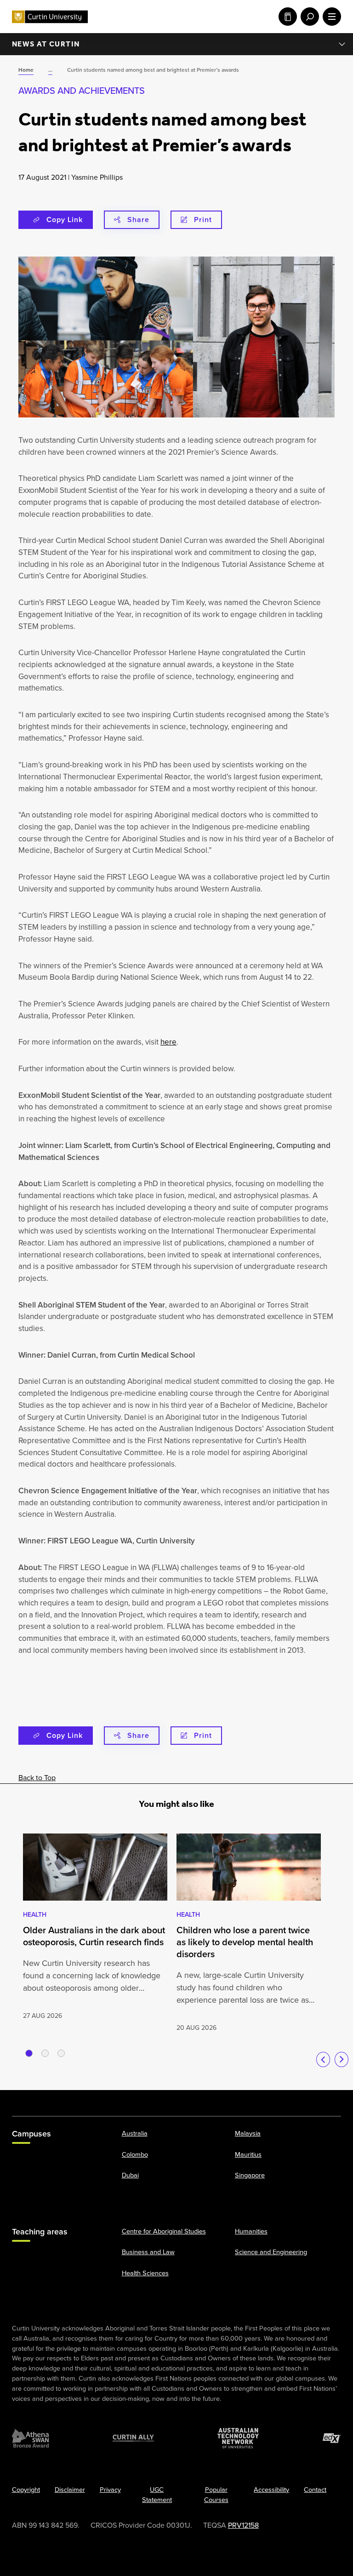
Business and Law (148, 2252)
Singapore (250, 2175)
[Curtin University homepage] (50, 17)
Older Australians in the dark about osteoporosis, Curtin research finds (94, 1936)
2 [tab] (45, 2053)
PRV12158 (243, 2525)
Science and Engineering (271, 2252)
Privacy (110, 2490)
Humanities (251, 2231)
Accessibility (271, 2490)
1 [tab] (29, 2053)
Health (35, 1915)
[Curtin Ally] (133, 2438)
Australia (135, 2133)
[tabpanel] (95, 1928)
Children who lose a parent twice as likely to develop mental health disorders (245, 1942)
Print (203, 220)
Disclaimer (70, 2490)
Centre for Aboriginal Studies (164, 2231)
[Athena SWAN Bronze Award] (30, 2438)
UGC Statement (157, 2495)
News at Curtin (46, 44)
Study (286, 17)
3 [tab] (61, 2053)
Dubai (130, 2175)
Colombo (135, 2154)
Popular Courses (216, 2495)
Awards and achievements (82, 91)
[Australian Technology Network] (238, 2438)
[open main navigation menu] (330, 17)
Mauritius (248, 2154)
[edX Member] (332, 2438)
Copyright (26, 2490)
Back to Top (37, 1778)
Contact (315, 2490)
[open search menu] (308, 17)
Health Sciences (145, 2273)
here (168, 1042)
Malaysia (248, 2133)
